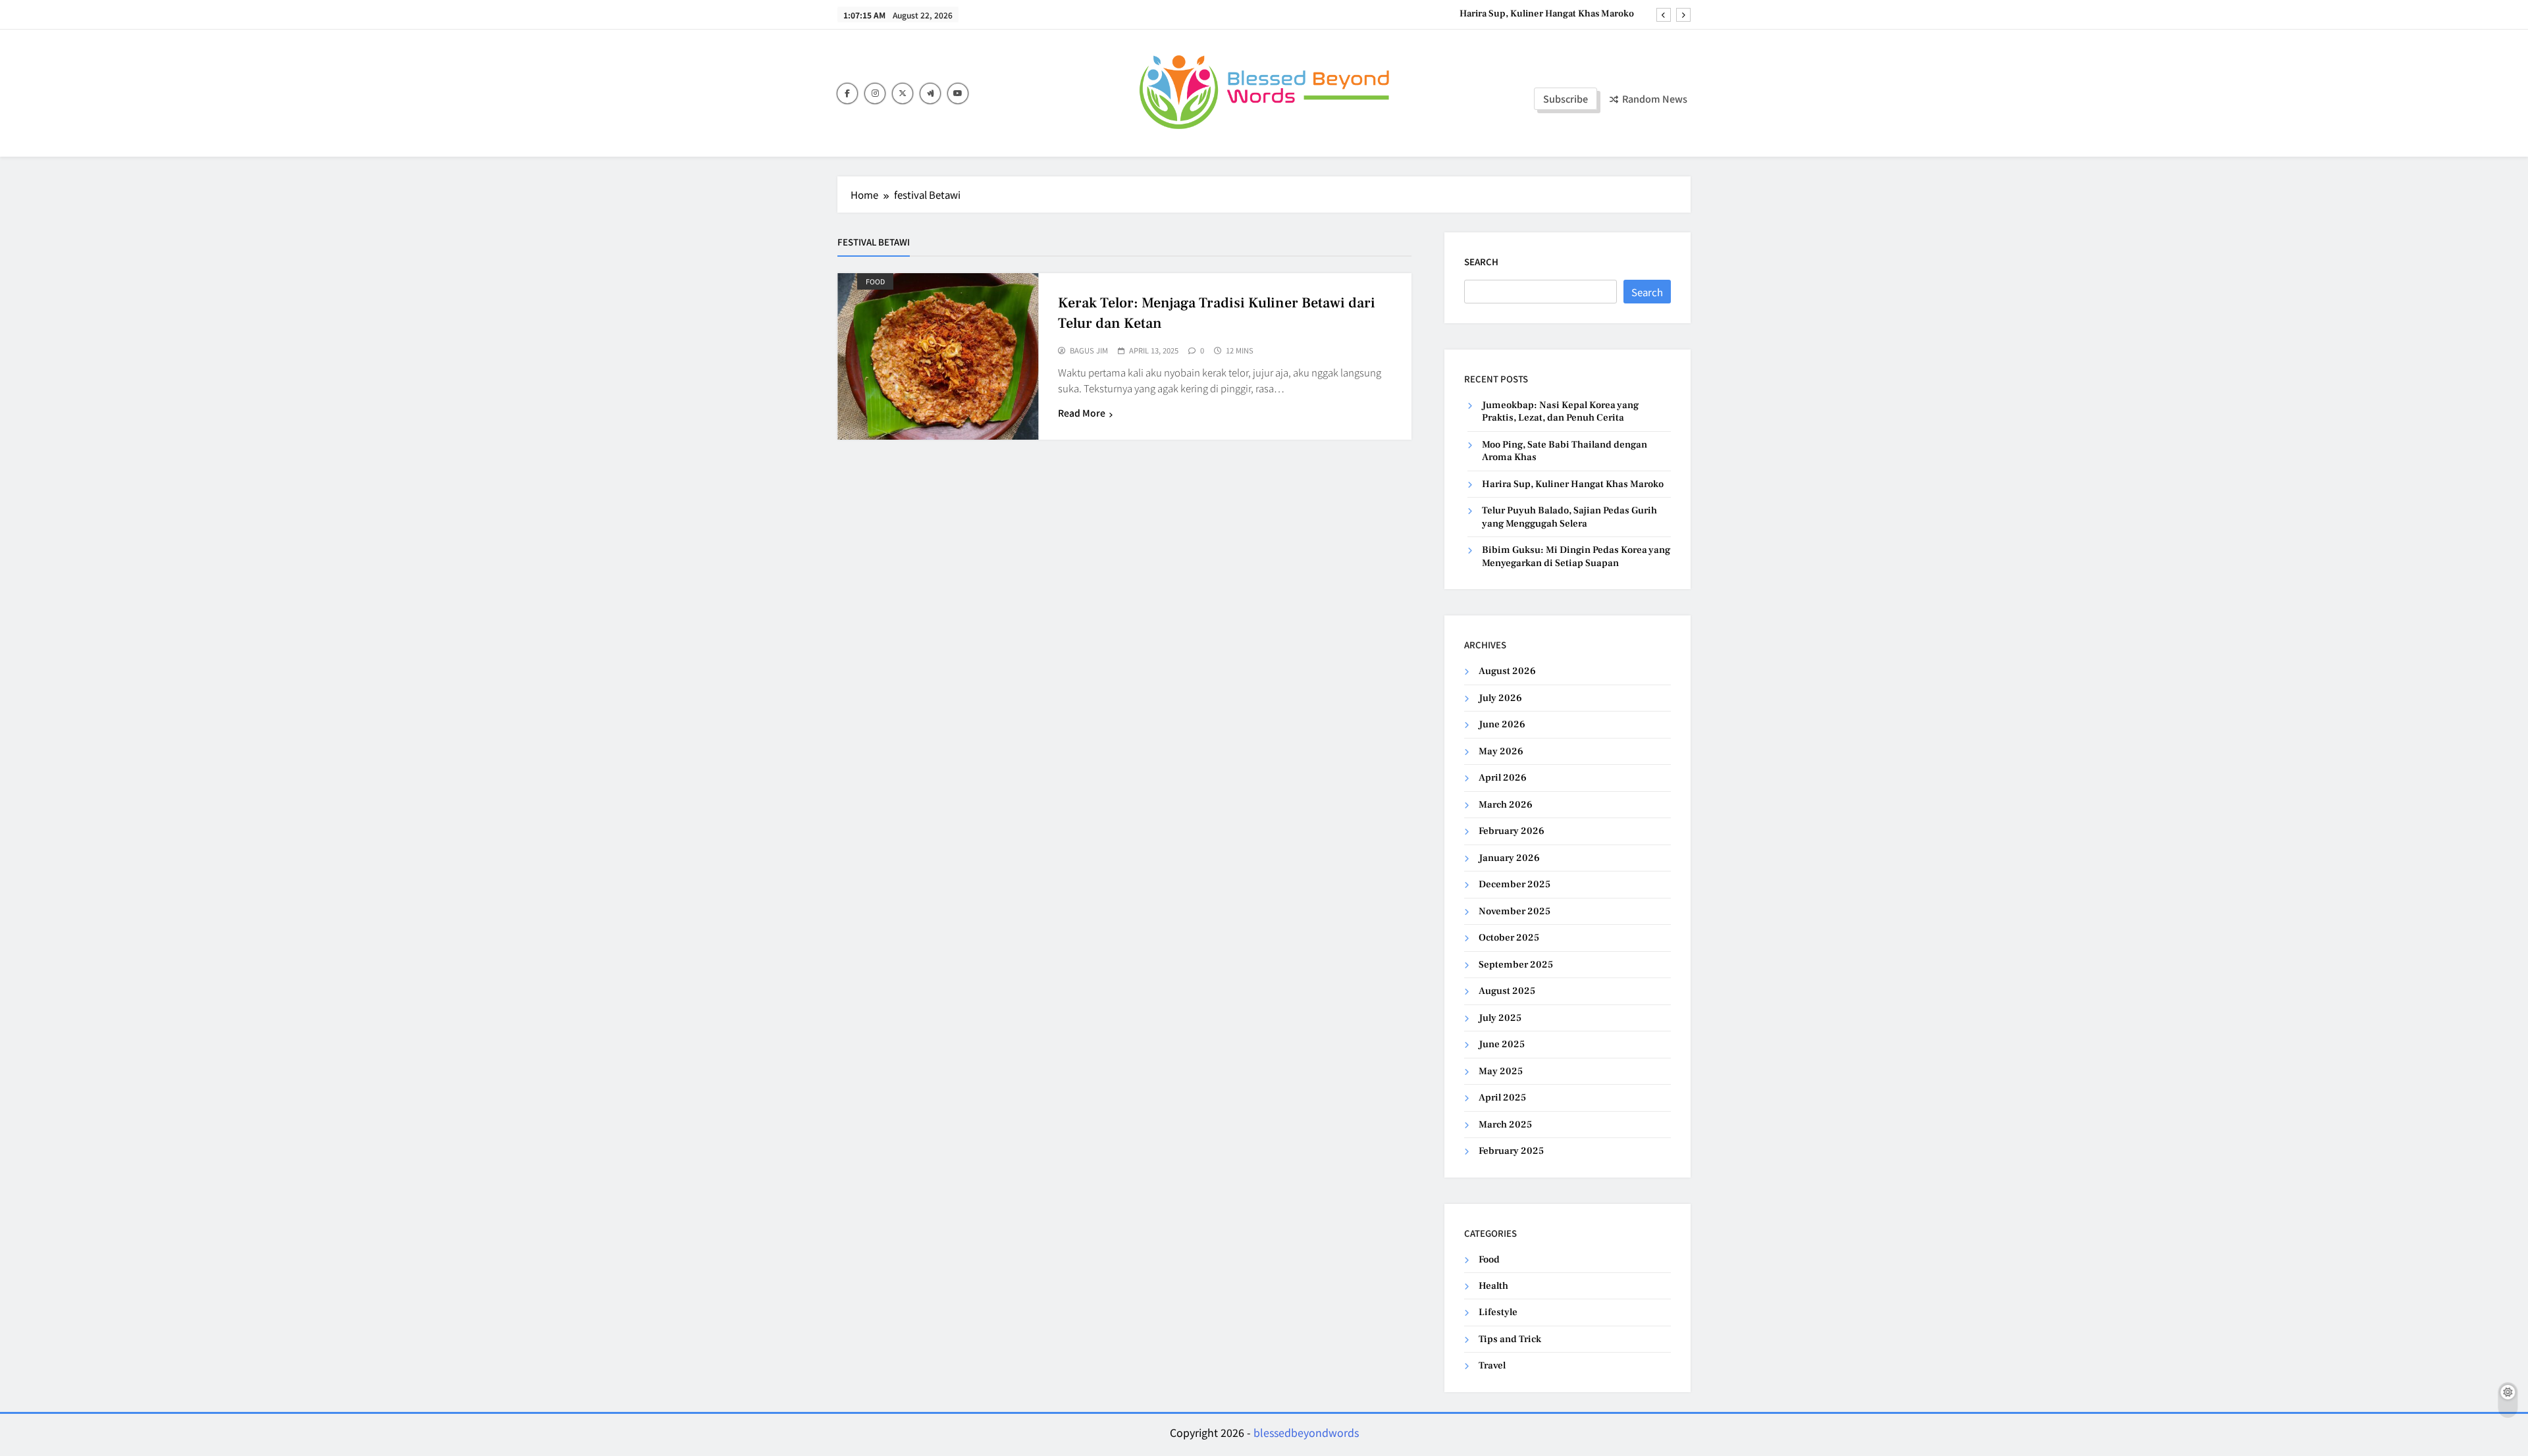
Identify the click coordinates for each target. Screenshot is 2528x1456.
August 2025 (1507, 991)
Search (1481, 262)
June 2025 (1502, 1044)
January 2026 (1509, 858)
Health (1493, 1286)
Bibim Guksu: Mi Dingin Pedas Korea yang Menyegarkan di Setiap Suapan (1576, 556)
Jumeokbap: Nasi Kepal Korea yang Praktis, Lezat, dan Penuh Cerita (1560, 411)
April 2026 (1503, 778)
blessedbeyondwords (1306, 1432)
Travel (1492, 1365)
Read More (1082, 413)
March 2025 (1505, 1125)
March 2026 (1506, 805)
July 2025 (1500, 1018)
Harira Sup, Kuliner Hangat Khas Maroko (1547, 14)
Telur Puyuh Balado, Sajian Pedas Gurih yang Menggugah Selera (1569, 517)
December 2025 (1514, 884)
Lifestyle (1498, 1312)
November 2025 (1514, 911)
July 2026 (1500, 698)
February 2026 (1512, 831)
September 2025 (1516, 965)
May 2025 (1501, 1071)
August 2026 (1507, 671)
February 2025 (1511, 1151)
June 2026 (1502, 724)
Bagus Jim (1089, 351)
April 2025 (1502, 1098)
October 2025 (1509, 938)
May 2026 (1501, 751)
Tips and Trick (1510, 1339)
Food (875, 281)
